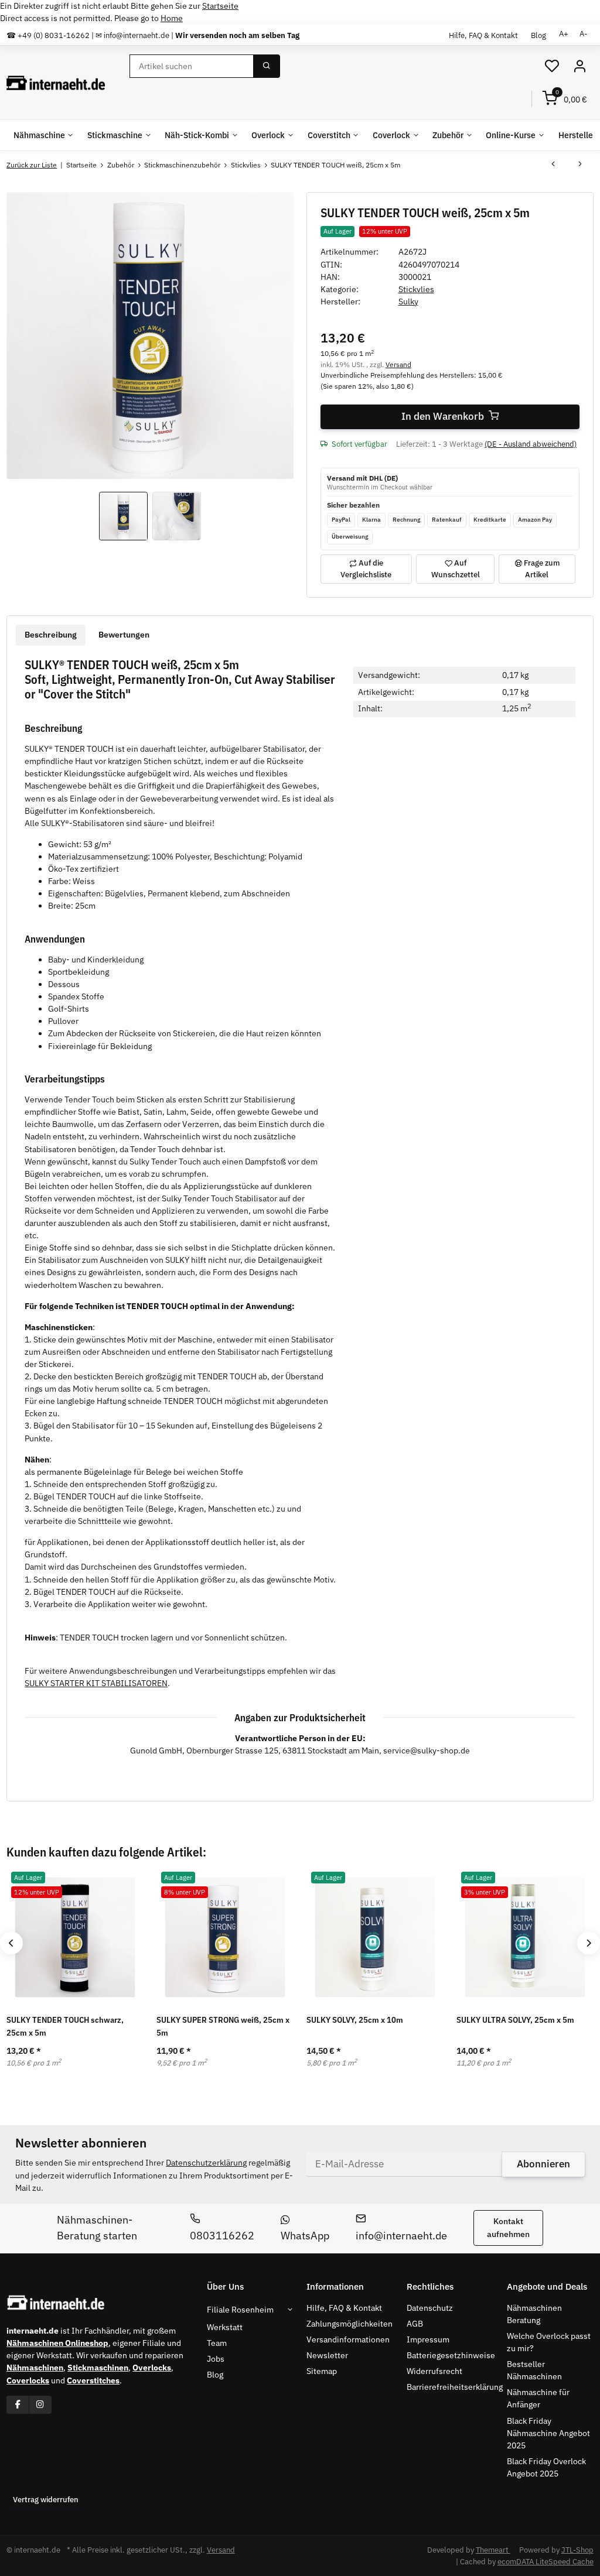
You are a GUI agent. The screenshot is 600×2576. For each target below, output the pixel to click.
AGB (415, 2324)
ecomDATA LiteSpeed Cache (546, 2562)
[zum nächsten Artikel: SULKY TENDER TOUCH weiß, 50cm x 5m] (580, 165)
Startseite (220, 6)
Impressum (428, 2339)
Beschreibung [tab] (51, 635)
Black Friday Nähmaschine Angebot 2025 (548, 2433)
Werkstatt (225, 2327)
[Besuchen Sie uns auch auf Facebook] (18, 2405)
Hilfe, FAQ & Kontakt (483, 35)
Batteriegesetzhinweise (451, 2355)
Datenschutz (430, 2308)
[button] (552, 66)
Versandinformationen (348, 2339)
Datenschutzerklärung (206, 2163)
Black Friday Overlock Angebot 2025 (546, 2467)
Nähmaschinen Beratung (534, 2314)
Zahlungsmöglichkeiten (350, 2324)
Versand (398, 364)
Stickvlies (416, 289)
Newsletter (327, 2355)
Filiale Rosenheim (240, 2310)
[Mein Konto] (579, 66)
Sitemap (322, 2371)
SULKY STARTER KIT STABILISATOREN (96, 1683)
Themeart (493, 2550)
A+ (564, 34)
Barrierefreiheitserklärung (455, 2387)
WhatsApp (305, 2236)
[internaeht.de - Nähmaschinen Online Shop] (56, 83)
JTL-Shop (577, 2550)
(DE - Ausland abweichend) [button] (531, 444)
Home (172, 18)
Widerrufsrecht (434, 2371)
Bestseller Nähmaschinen (534, 2370)
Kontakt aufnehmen (508, 2227)
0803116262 (222, 2236)
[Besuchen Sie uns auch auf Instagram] (40, 2405)
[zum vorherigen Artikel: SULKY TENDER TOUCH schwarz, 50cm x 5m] (553, 165)
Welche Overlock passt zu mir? (549, 2342)
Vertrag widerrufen (46, 2500)
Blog (538, 35)
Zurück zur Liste (32, 165)
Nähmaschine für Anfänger (538, 2398)
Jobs (216, 2359)
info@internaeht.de (401, 2236)
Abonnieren (543, 2164)
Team (217, 2343)
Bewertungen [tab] (124, 635)
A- (583, 34)
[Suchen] (267, 66)
